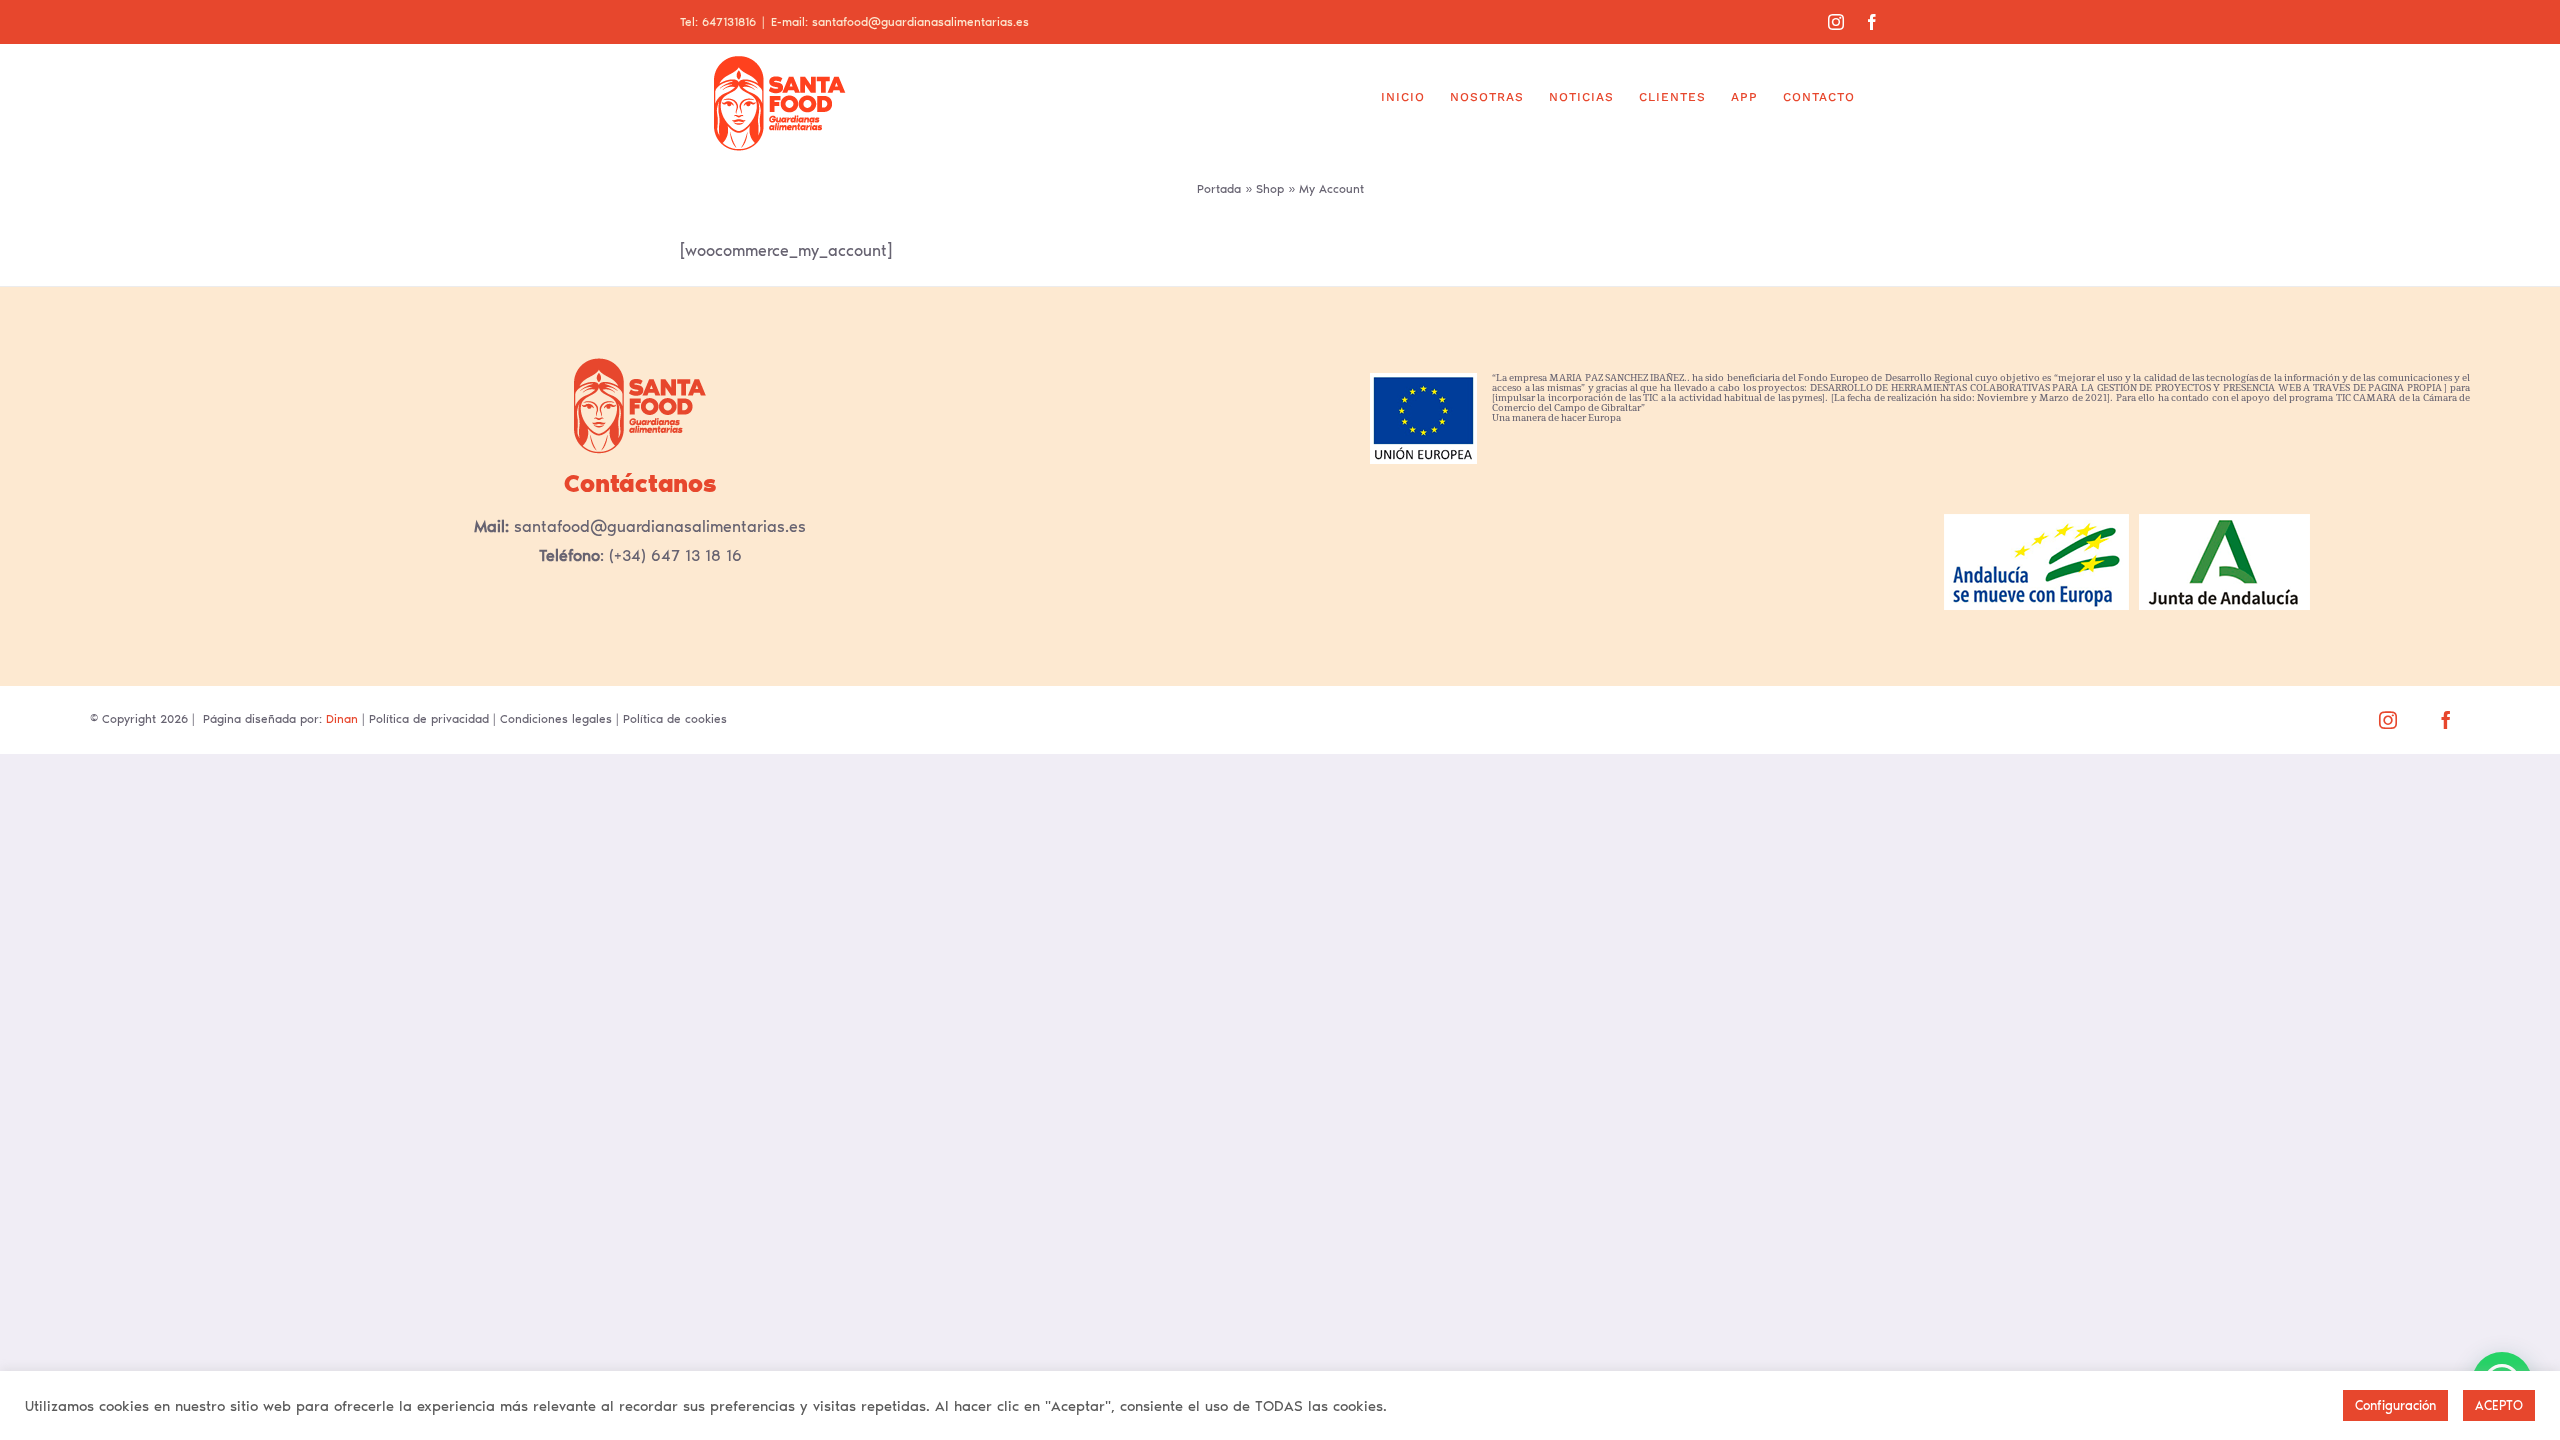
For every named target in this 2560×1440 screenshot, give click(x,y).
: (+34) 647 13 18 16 (671, 555)
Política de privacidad (429, 719)
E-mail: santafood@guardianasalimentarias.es (900, 22)
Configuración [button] (2395, 1405)
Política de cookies (675, 719)
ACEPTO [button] (2499, 1405)
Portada (1219, 189)
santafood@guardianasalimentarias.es (657, 526)
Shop (1270, 189)
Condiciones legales (556, 719)
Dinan (342, 719)
